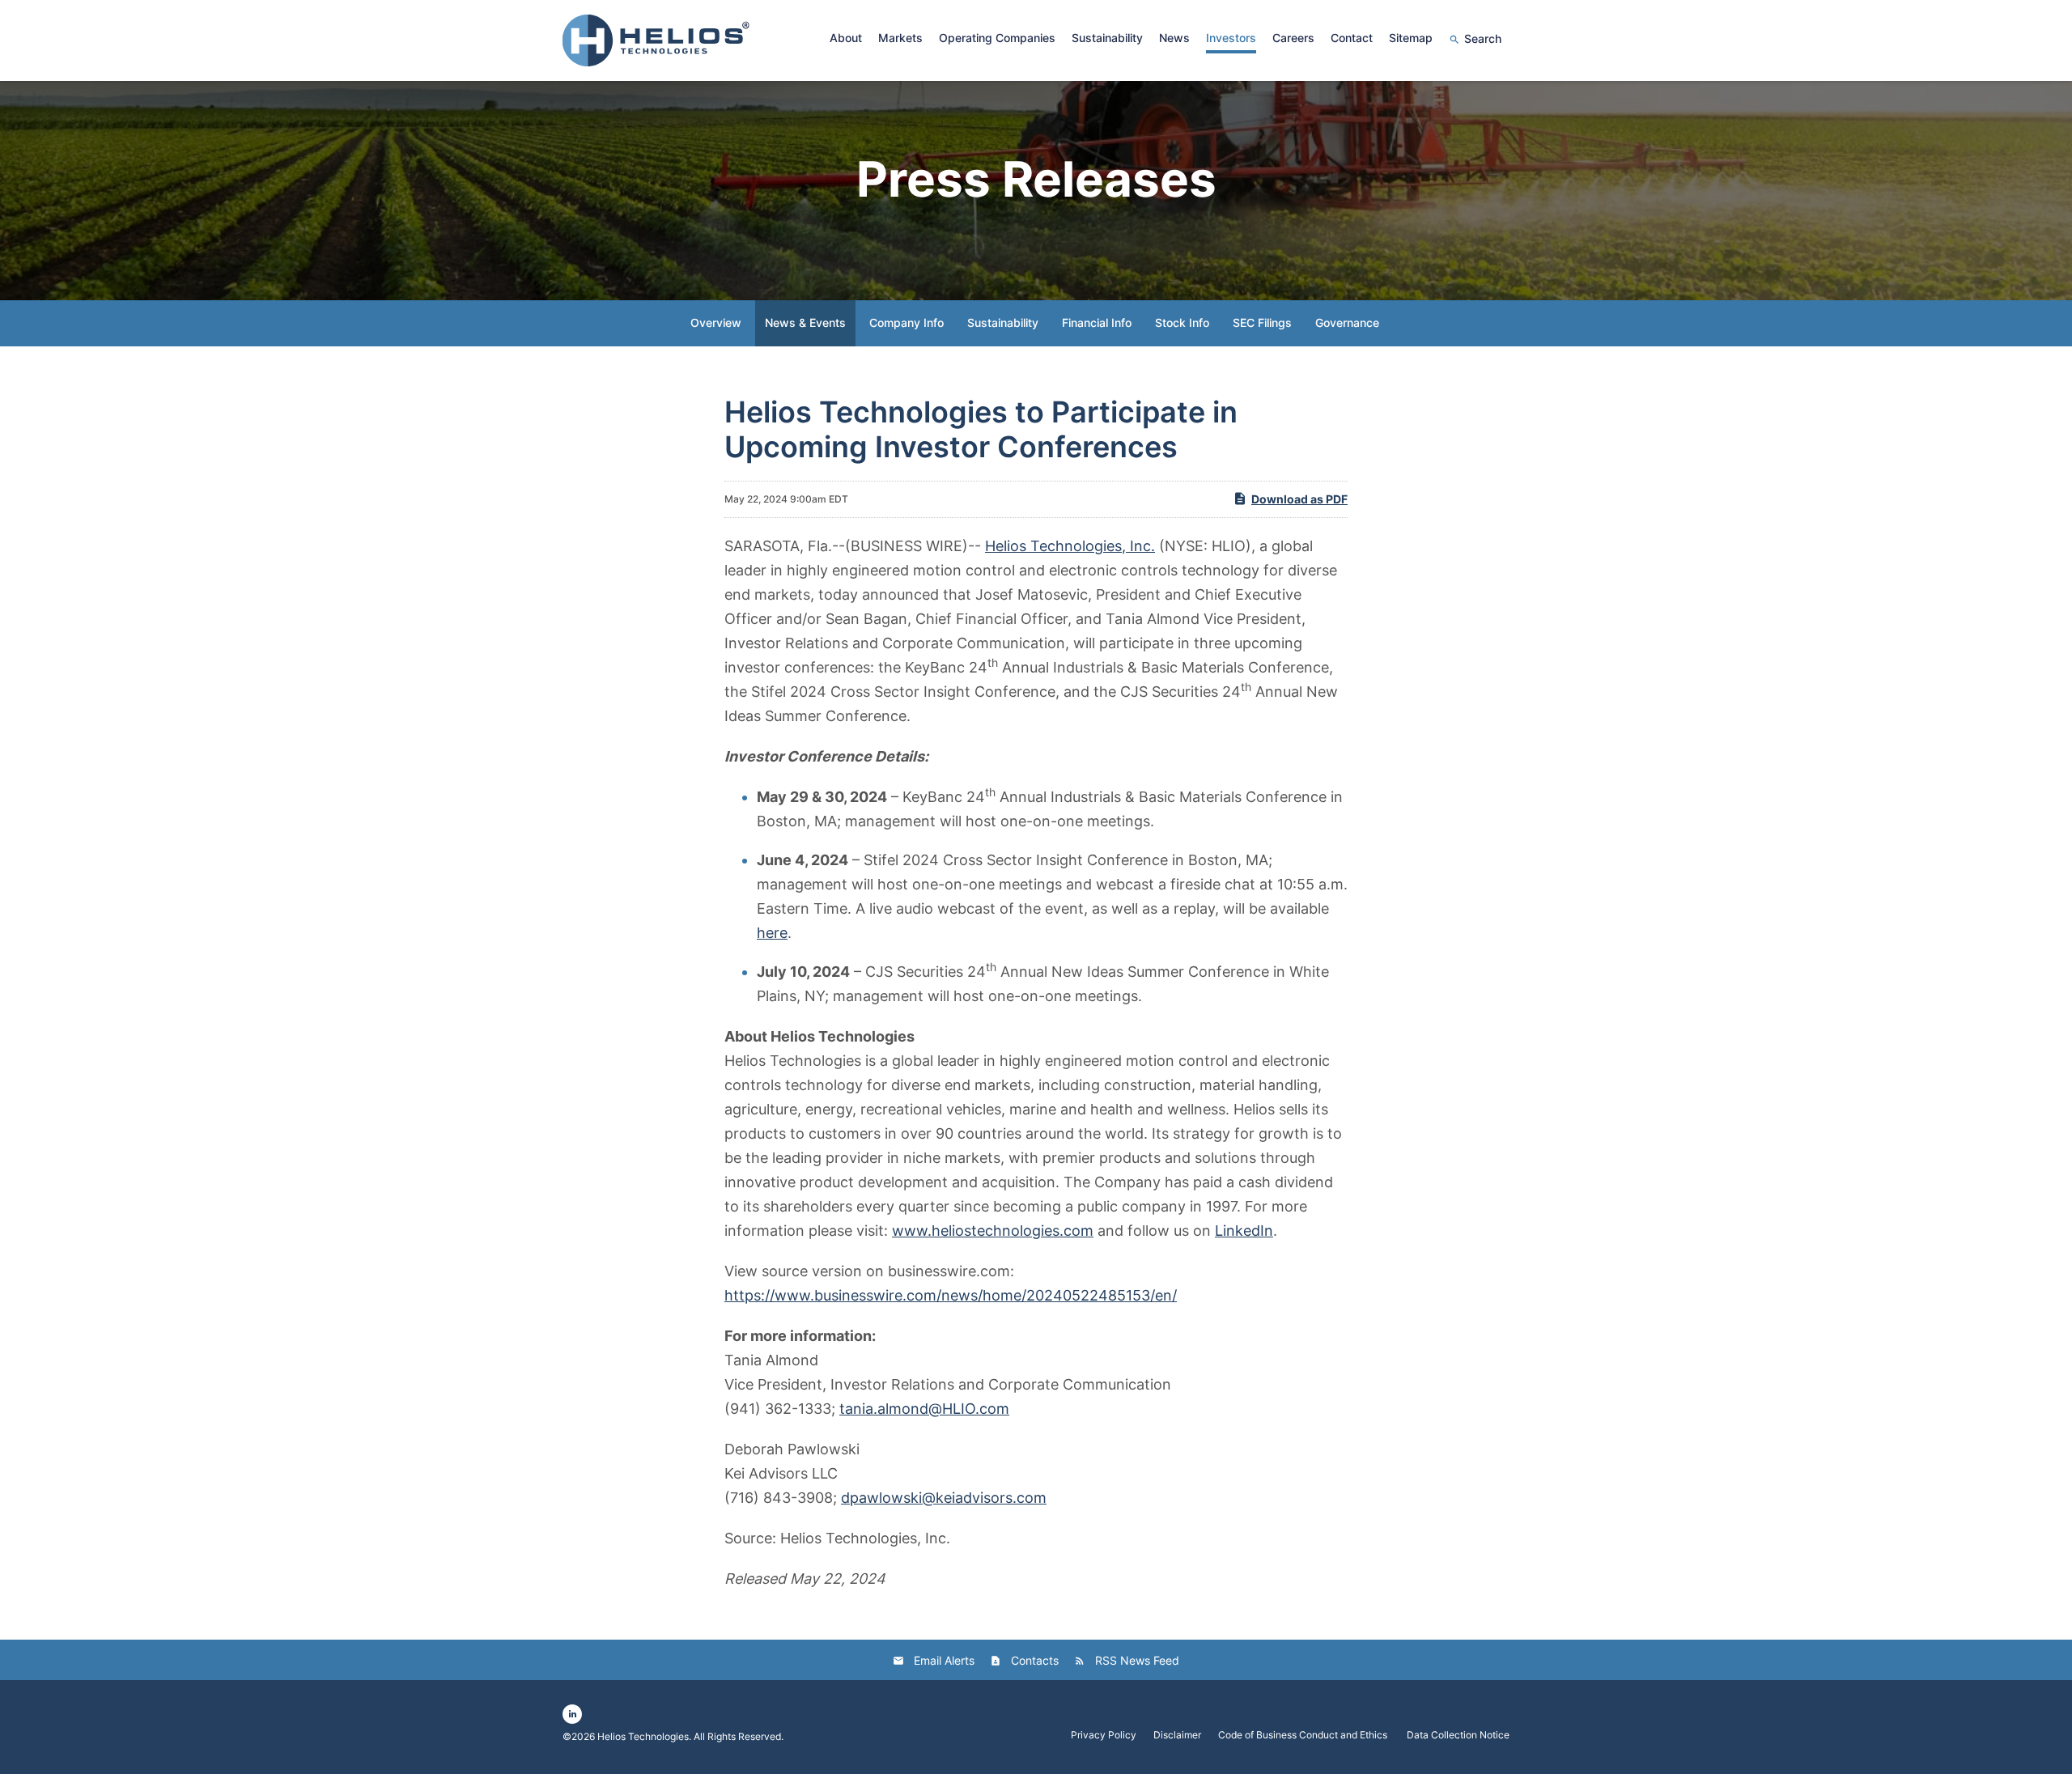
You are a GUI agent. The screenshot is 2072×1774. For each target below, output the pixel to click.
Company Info (906, 323)
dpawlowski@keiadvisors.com (944, 1498)
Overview (716, 323)
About (846, 38)
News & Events (805, 323)
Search (1483, 38)
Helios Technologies (643, 1736)
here (772, 933)
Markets (900, 38)
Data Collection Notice (1458, 1735)
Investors (1231, 38)
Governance (1347, 323)
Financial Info (1097, 323)
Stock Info (1182, 323)
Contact (1352, 38)
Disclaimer (1177, 1735)
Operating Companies (997, 38)
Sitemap (1411, 38)
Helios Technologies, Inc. (1070, 546)
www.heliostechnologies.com (993, 1231)
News (1174, 38)
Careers (1293, 38)
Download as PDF (1299, 499)
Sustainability (1107, 38)
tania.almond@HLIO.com (924, 1409)
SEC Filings (1262, 323)
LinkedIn (1244, 1231)
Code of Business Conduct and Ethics (1304, 1735)
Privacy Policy (1104, 1735)
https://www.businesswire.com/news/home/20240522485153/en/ (951, 1295)
